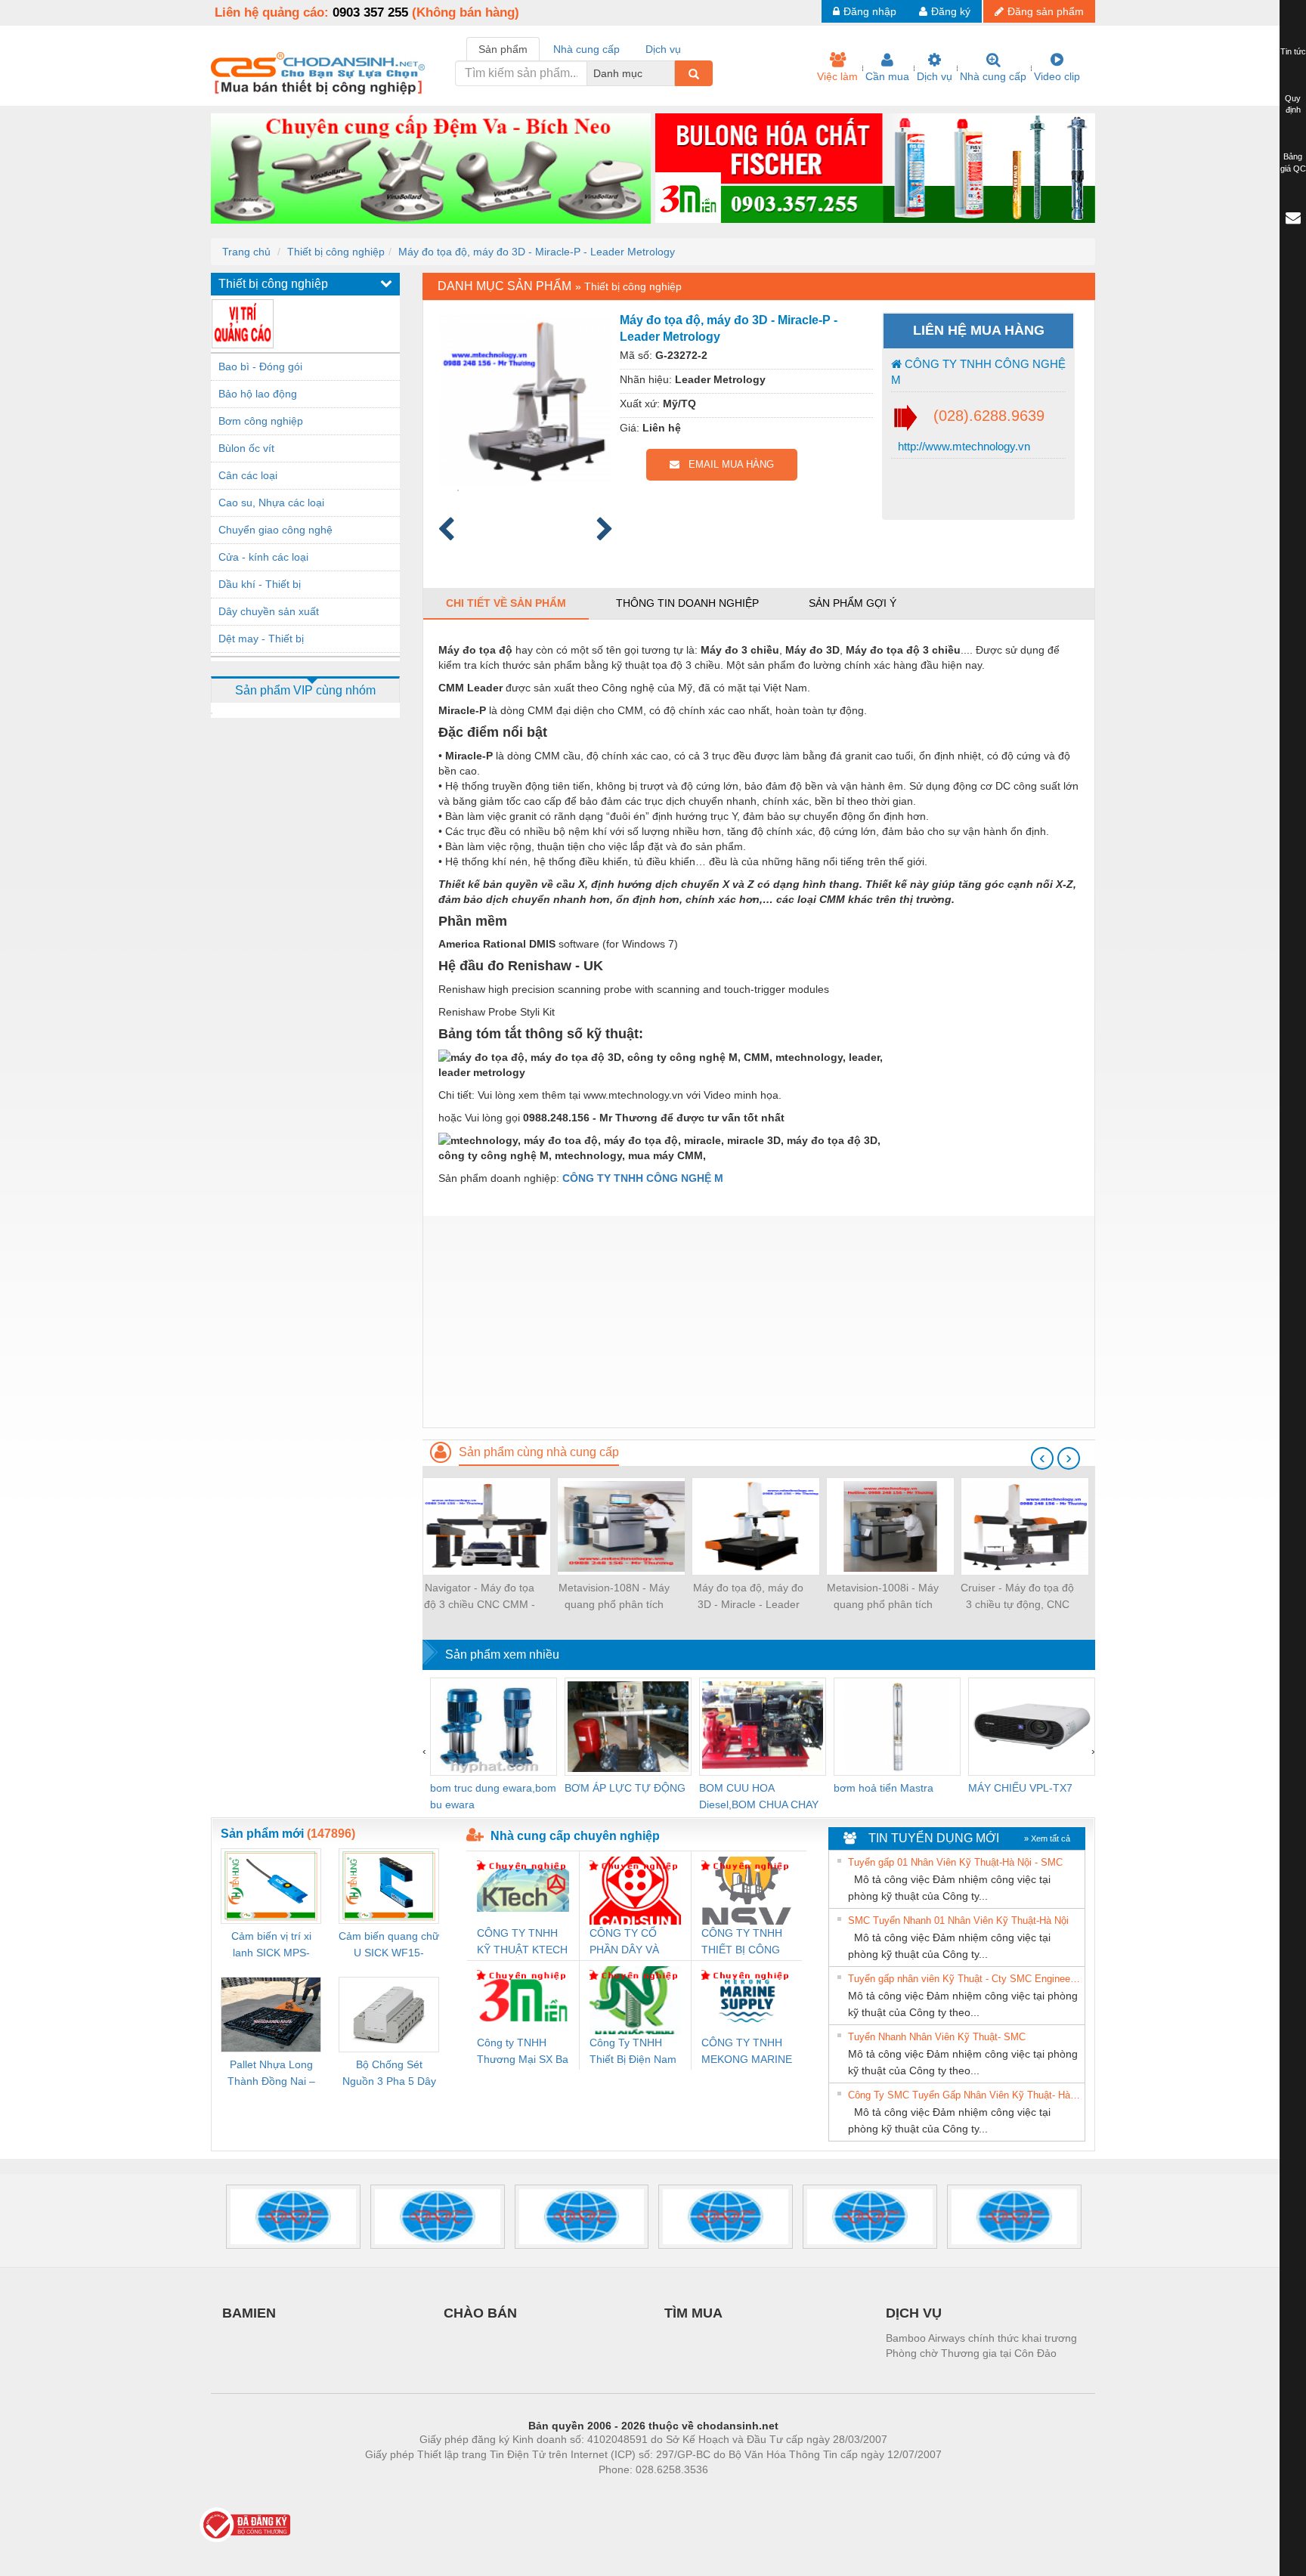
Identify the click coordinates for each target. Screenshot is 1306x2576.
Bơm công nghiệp (261, 421)
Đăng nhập (870, 11)
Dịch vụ (935, 76)
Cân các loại (248, 475)
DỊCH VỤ (914, 2313)
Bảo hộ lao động (258, 394)
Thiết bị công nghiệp (336, 252)
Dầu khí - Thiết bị (260, 584)
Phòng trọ (555, 2492)
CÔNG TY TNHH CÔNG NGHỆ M (978, 372)
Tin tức (1293, 51)
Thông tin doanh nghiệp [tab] (687, 603)
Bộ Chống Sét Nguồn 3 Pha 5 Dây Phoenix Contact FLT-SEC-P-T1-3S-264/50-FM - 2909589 (389, 2074)
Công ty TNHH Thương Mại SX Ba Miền (523, 2052)
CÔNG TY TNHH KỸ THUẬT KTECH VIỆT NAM (522, 1942)
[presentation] (1042, 1458)
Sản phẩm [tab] (503, 49)
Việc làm (837, 76)
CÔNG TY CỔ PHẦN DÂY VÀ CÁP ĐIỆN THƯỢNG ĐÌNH (628, 1942)
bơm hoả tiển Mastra (884, 1788)
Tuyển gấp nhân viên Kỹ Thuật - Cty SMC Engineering (964, 1979)
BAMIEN (249, 2313)
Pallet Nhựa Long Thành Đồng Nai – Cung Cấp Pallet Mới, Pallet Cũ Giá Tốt (271, 2074)
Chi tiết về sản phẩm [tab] (506, 603)
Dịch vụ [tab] (663, 49)
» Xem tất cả (1047, 1838)
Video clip (1057, 76)
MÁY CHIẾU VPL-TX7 (1020, 1788)
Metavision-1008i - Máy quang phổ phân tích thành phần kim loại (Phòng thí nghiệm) (883, 1597)
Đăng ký (951, 11)
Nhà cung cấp (993, 76)
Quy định (1293, 104)
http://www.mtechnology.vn (962, 446)
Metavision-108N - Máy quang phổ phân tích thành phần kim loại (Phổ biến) (614, 1597)
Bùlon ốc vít (246, 448)
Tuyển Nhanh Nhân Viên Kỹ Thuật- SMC (937, 2037)
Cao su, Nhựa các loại (271, 503)
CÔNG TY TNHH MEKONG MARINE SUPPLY (747, 2052)
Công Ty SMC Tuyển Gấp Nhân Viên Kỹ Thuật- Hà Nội (964, 2095)
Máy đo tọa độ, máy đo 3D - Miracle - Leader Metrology (748, 1597)
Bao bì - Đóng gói (260, 366)
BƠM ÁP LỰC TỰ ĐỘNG (625, 1788)
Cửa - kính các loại (263, 557)
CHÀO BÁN (480, 2313)
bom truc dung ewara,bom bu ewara (493, 1796)
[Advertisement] (759, 1322)
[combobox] (670, 73)
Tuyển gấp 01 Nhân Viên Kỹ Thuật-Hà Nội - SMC (955, 1862)
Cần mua (887, 76)
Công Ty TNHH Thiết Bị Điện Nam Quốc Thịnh (633, 2052)
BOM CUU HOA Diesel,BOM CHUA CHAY (759, 1796)
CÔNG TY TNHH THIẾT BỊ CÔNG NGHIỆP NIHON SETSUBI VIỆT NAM (742, 1942)
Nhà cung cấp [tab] (586, 49)
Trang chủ (246, 252)
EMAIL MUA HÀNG (727, 464)
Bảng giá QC (1293, 162)
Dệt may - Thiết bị (261, 639)
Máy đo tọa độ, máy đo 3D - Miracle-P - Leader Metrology (537, 252)
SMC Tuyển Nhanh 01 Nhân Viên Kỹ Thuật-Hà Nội (958, 1920)
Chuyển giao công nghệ (275, 530)
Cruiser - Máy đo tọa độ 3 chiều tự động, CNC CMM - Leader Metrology (1017, 1597)
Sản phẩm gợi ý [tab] (853, 603)
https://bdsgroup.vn (633, 2492)
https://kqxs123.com (727, 2492)
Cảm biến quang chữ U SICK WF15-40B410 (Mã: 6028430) (389, 1945)
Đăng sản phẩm (1046, 11)
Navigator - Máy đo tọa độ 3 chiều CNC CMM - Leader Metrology (480, 1597)
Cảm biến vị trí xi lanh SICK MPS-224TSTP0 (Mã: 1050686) (271, 1945)
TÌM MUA (693, 2313)
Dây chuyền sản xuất (269, 611)
